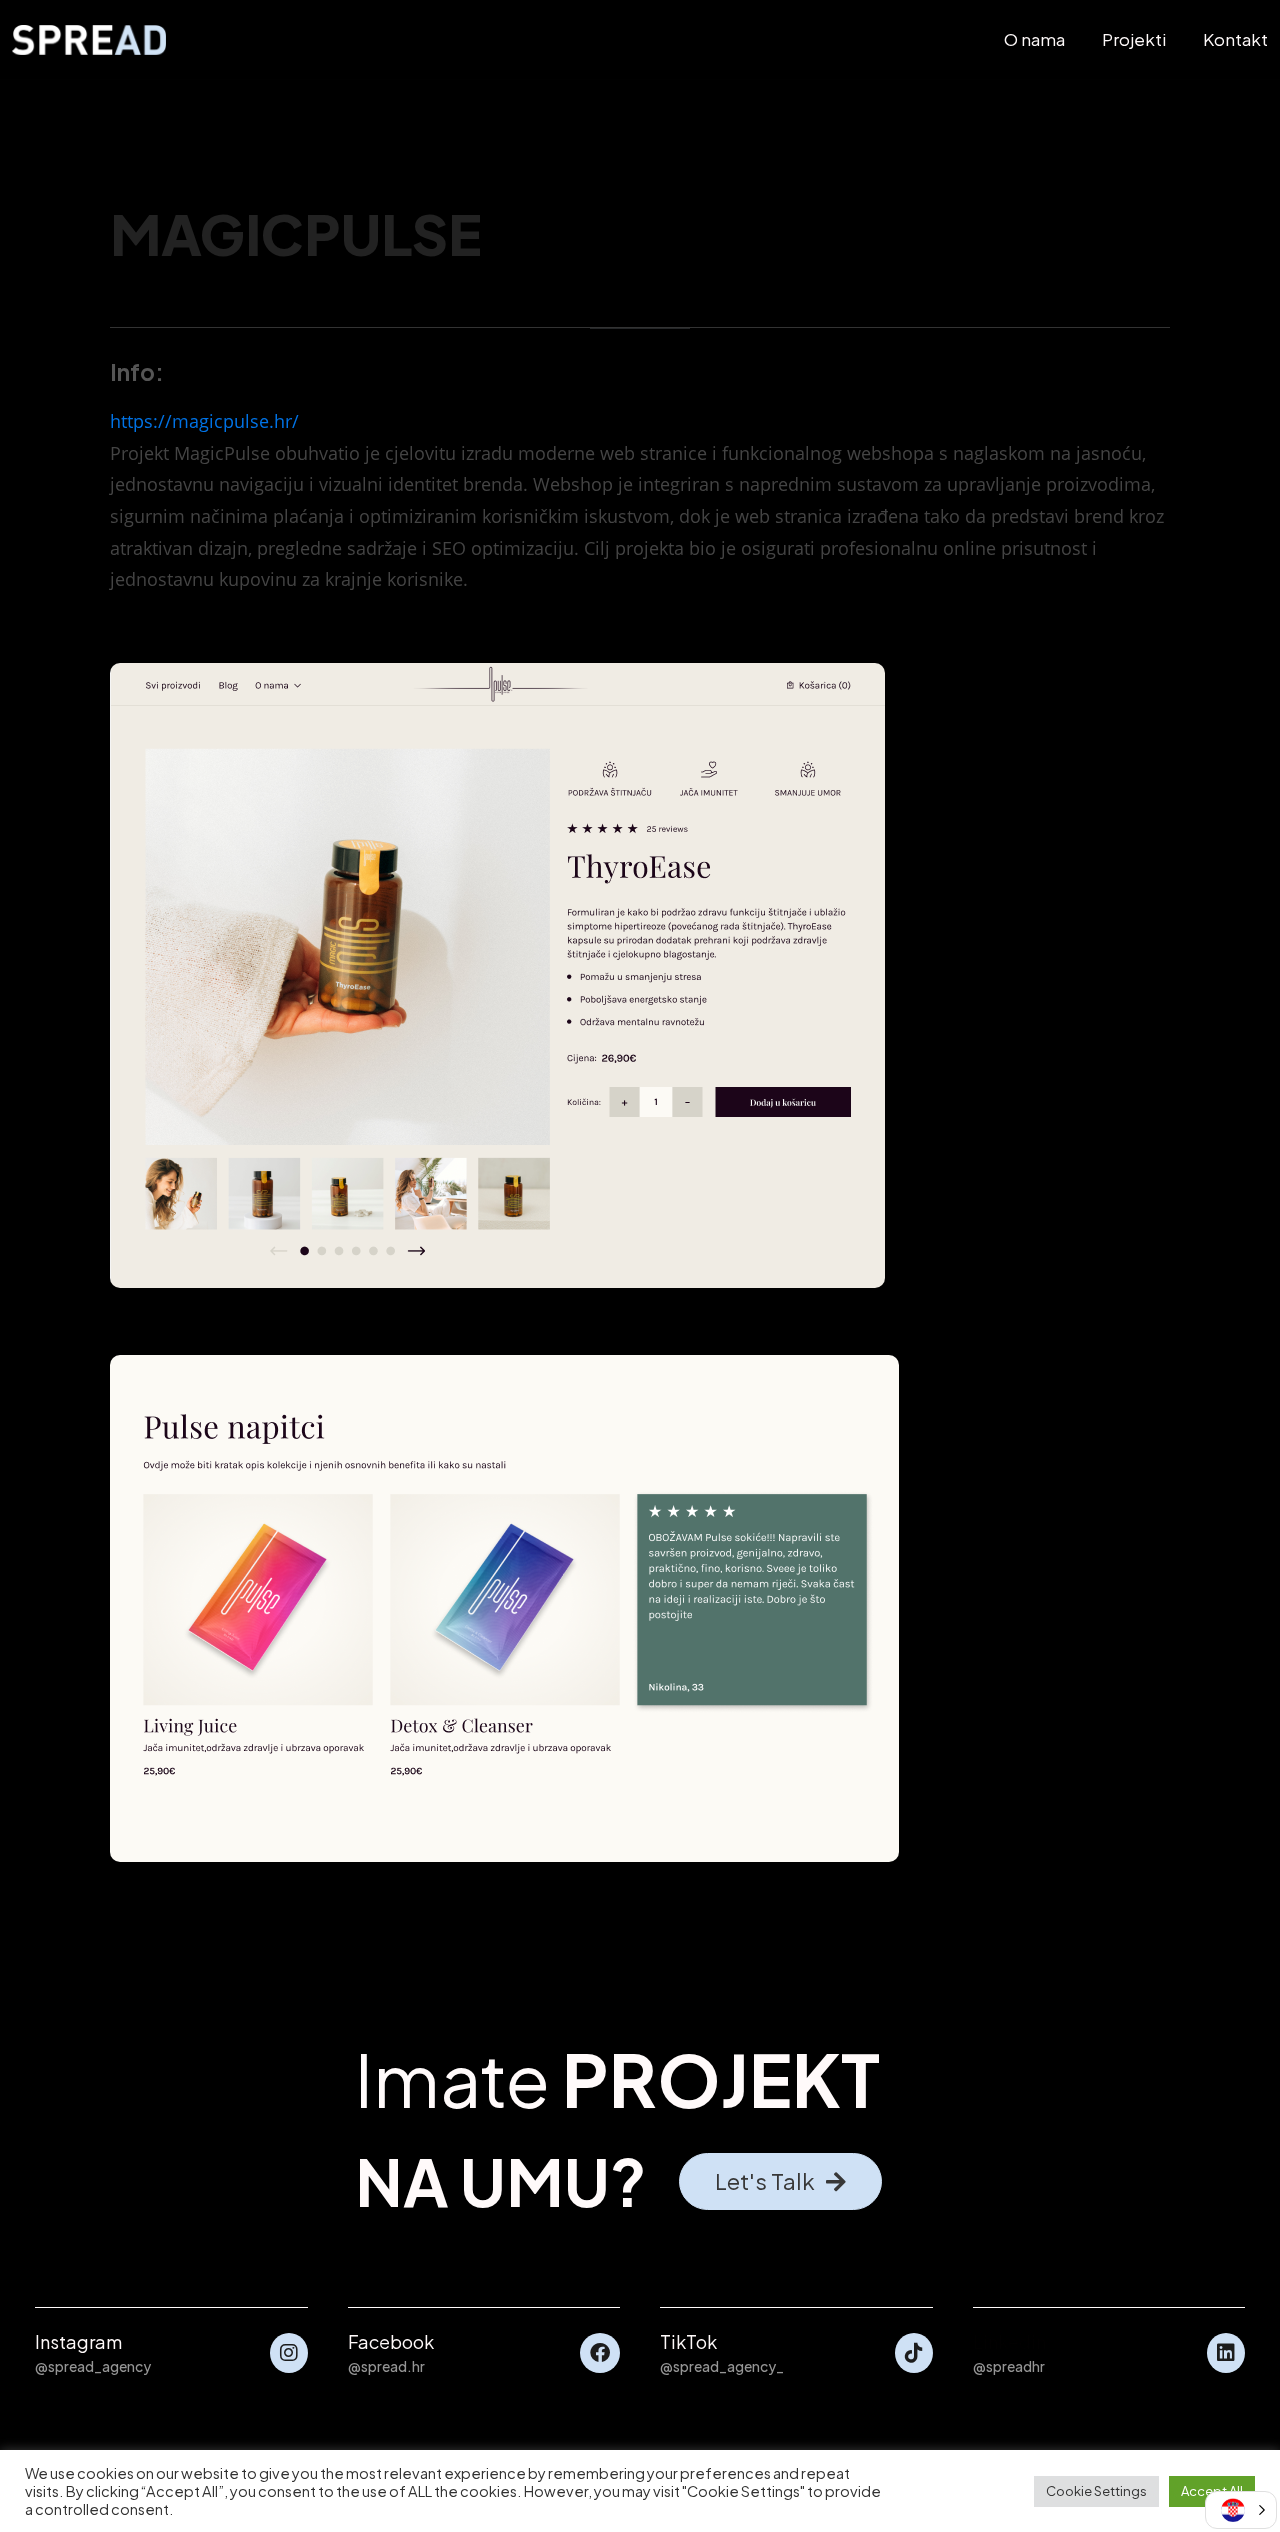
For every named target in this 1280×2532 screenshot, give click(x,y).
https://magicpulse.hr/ (204, 421)
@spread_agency (93, 2366)
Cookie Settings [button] (1096, 2491)
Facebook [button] (391, 2341)
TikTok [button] (688, 2341)
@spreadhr (1009, 2366)
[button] (780, 2181)
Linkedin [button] (1009, 2341)
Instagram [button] (78, 2341)
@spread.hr (386, 2366)
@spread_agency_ (722, 2366)
